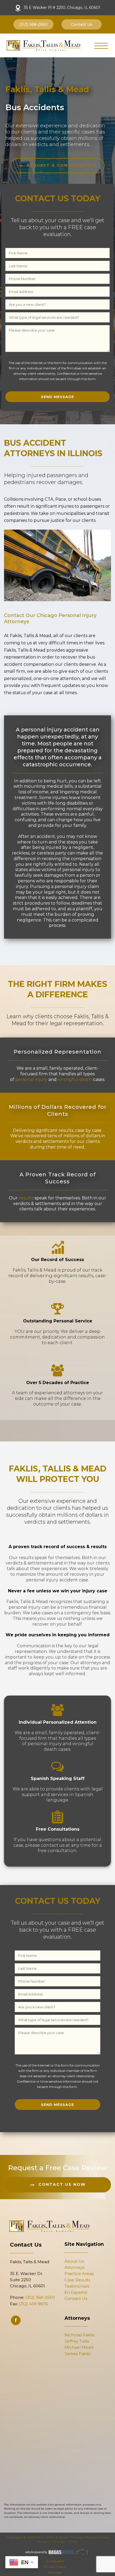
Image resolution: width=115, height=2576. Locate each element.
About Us (74, 2261)
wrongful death (75, 1079)
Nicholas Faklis (79, 2335)
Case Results (77, 2280)
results (26, 1198)
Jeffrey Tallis (77, 2341)
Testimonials (77, 2286)
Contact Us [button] (82, 24)
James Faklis (77, 2354)
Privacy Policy (55, 2567)
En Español (76, 2292)
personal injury (31, 1079)
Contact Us (76, 2298)
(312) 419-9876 (33, 2304)
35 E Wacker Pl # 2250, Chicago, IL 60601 (62, 8)
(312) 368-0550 (40, 2297)
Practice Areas (79, 2274)
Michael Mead (79, 2347)
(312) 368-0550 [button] (33, 24)
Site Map (55, 2572)
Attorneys (74, 2267)
